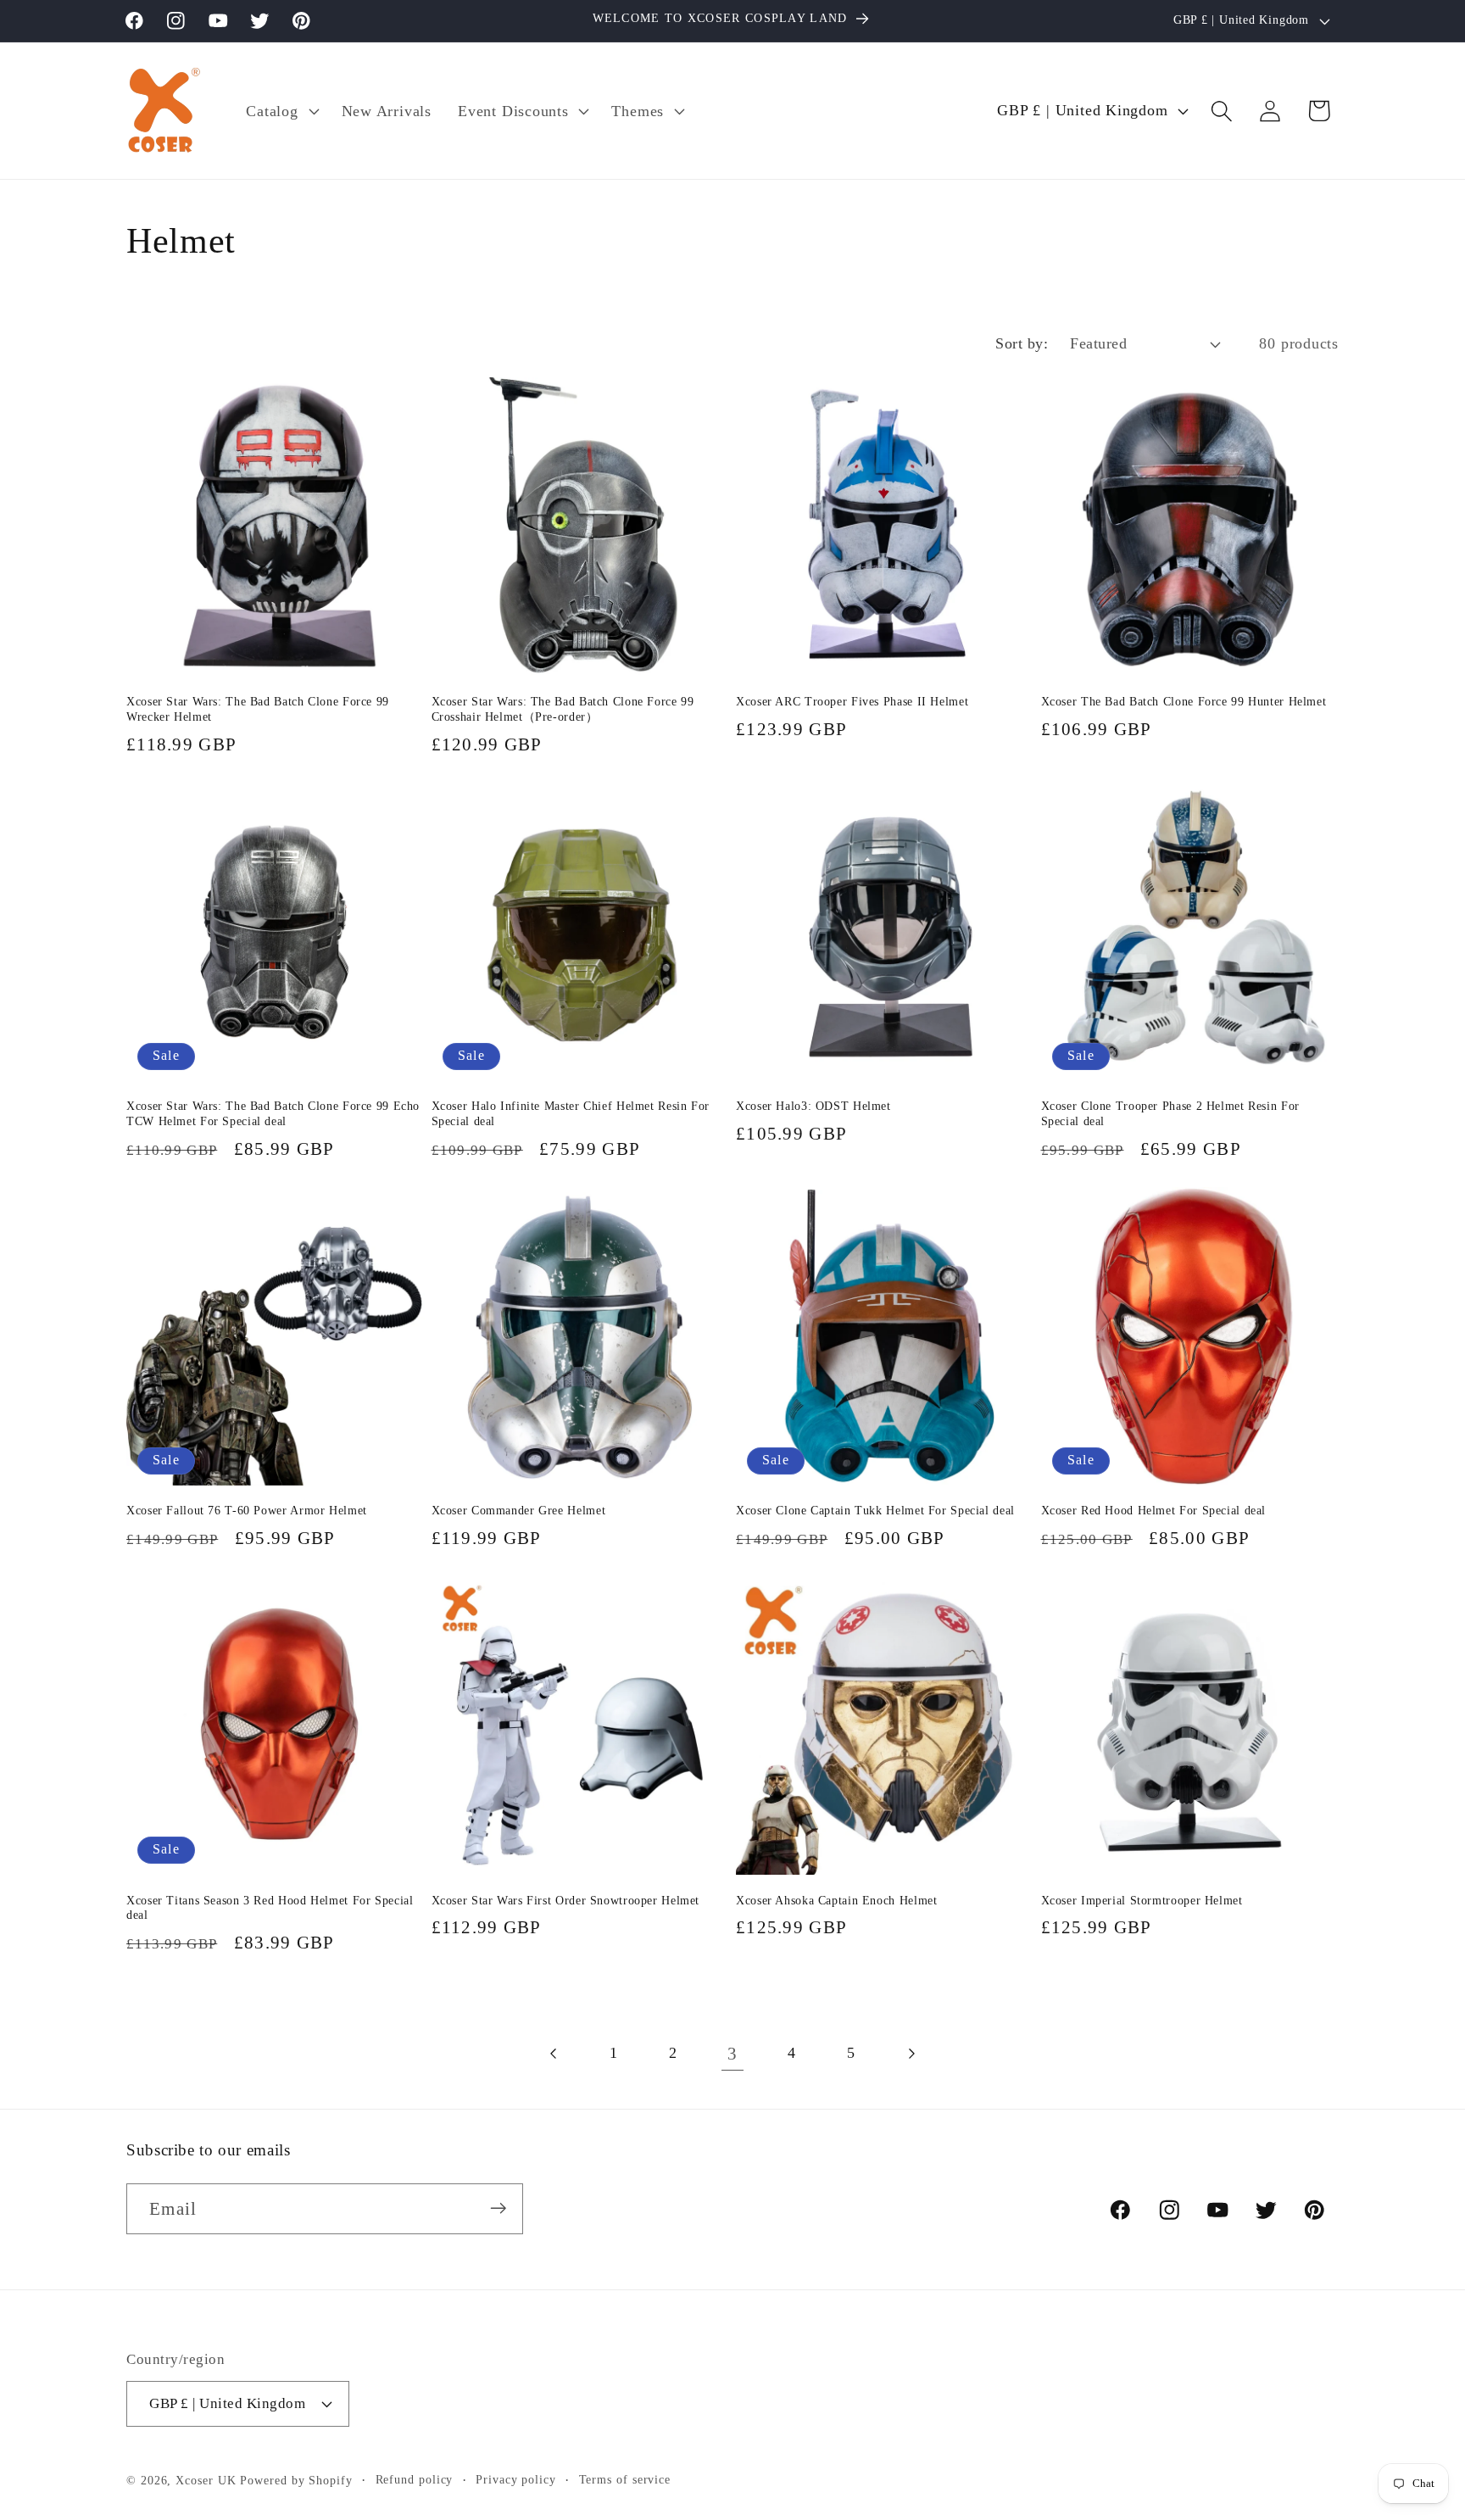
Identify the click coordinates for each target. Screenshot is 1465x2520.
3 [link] (732, 2053)
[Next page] (911, 2053)
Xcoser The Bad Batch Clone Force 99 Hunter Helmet (1184, 702)
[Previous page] (554, 2053)
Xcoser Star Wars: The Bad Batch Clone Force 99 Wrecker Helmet (258, 709)
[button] (281, 111)
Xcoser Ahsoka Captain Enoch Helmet (836, 1901)
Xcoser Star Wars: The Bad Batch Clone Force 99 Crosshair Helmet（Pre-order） (563, 709)
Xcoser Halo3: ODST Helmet (813, 1106)
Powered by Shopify (296, 2479)
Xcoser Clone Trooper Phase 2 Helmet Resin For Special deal (1170, 1114)
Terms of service (625, 2478)
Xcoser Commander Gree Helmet (519, 1511)
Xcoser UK (206, 2479)
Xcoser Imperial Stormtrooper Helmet (1142, 1901)
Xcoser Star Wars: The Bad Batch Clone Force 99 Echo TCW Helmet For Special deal (273, 1114)
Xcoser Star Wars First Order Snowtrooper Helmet (566, 1901)
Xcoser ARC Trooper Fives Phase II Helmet (852, 702)
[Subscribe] (498, 2208)
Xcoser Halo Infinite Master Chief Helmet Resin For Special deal (571, 1114)
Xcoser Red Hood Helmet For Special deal (1154, 1511)
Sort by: (1022, 343)
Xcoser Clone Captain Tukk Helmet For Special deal (875, 1511)
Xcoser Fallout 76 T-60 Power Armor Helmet (247, 1511)
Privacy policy (516, 2478)
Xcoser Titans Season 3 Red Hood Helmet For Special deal (270, 1908)
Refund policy (415, 2478)
